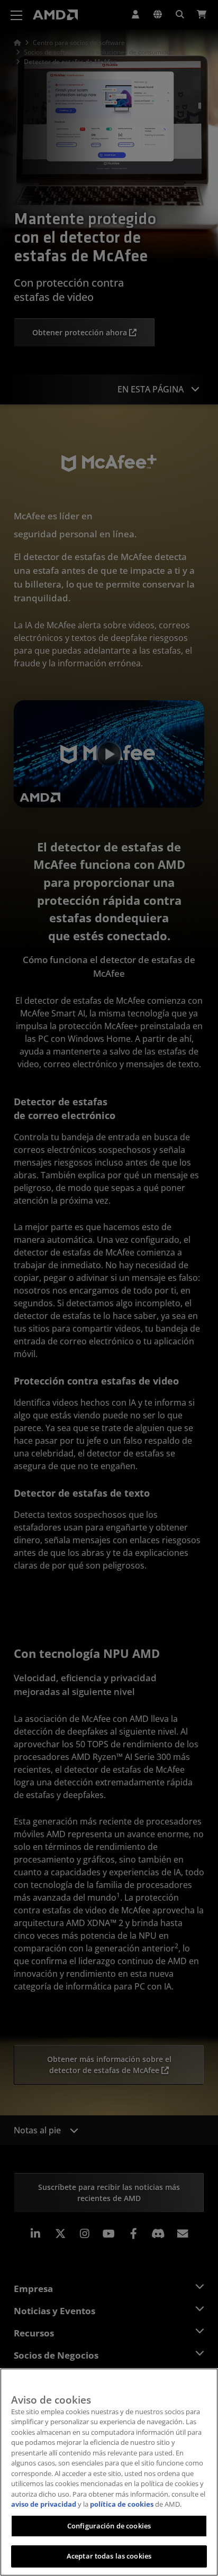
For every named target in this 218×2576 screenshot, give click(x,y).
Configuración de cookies (109, 2526)
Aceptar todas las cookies (109, 2556)
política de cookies (122, 2504)
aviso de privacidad (44, 2504)
